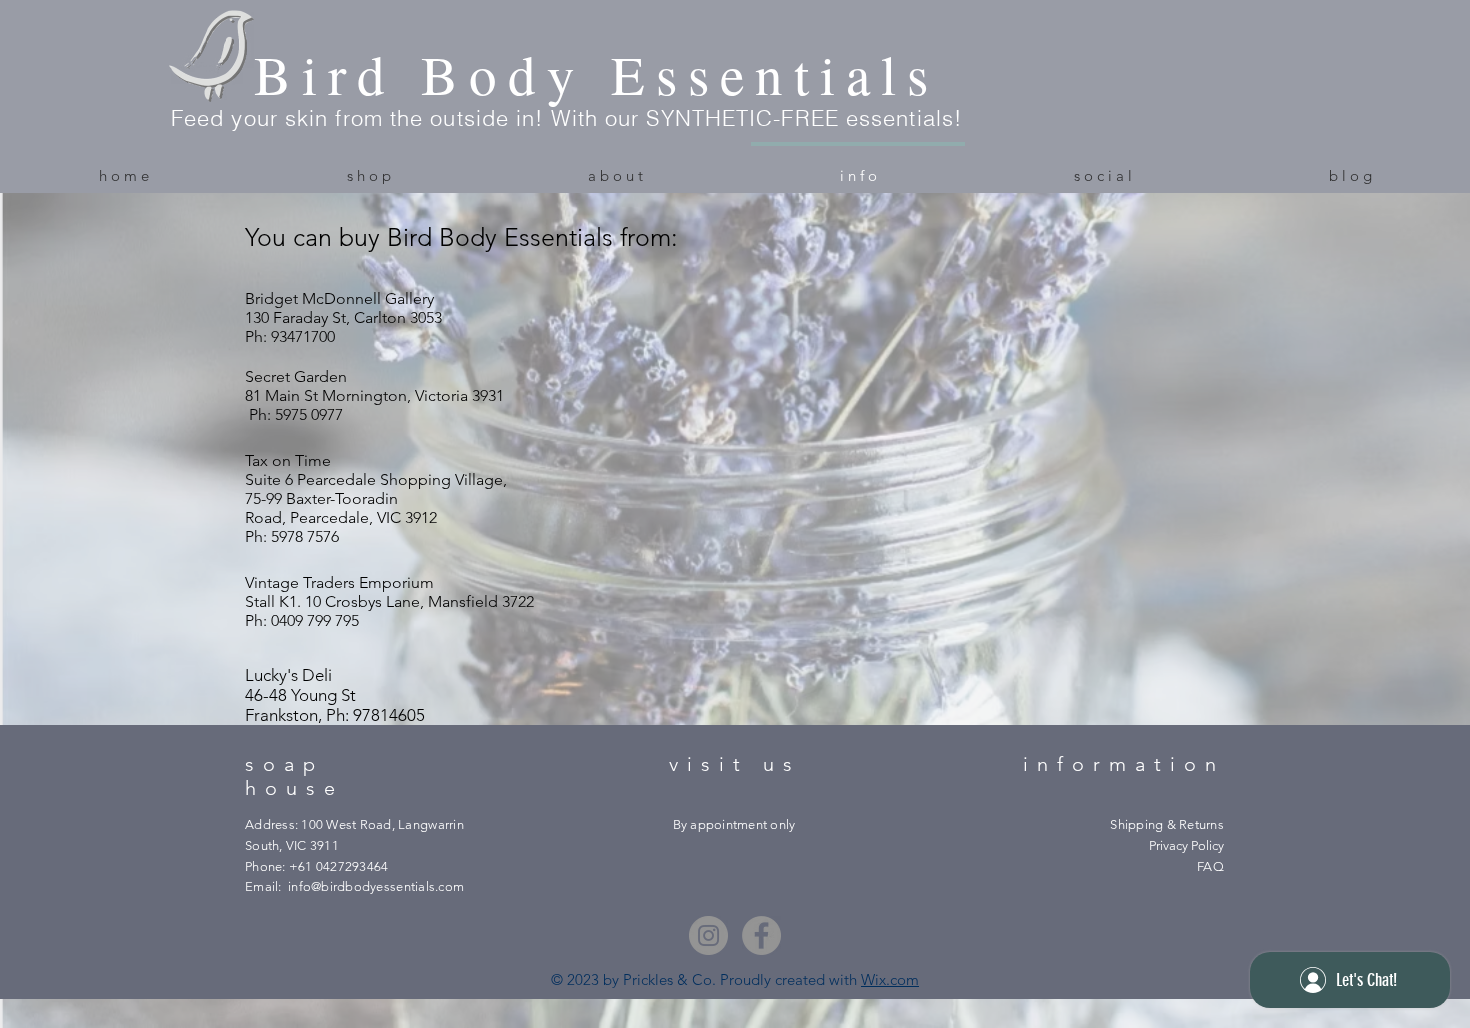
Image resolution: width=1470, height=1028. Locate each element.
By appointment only (734, 824)
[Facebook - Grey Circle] (761, 935)
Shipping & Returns (1167, 824)
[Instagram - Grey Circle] (708, 935)
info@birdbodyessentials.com (376, 886)
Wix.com (890, 979)
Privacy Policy (1186, 845)
